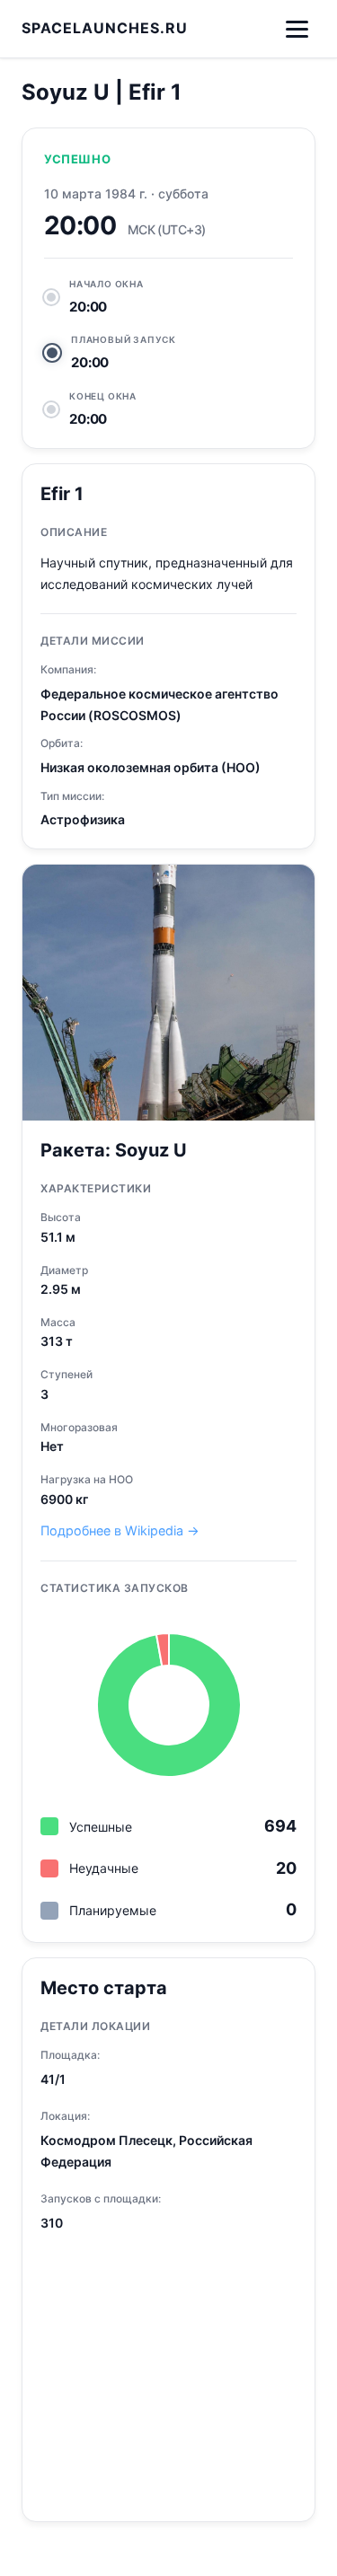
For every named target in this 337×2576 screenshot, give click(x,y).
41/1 (53, 2079)
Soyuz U (151, 1150)
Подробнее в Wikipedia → (120, 1530)
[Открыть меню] (297, 29)
